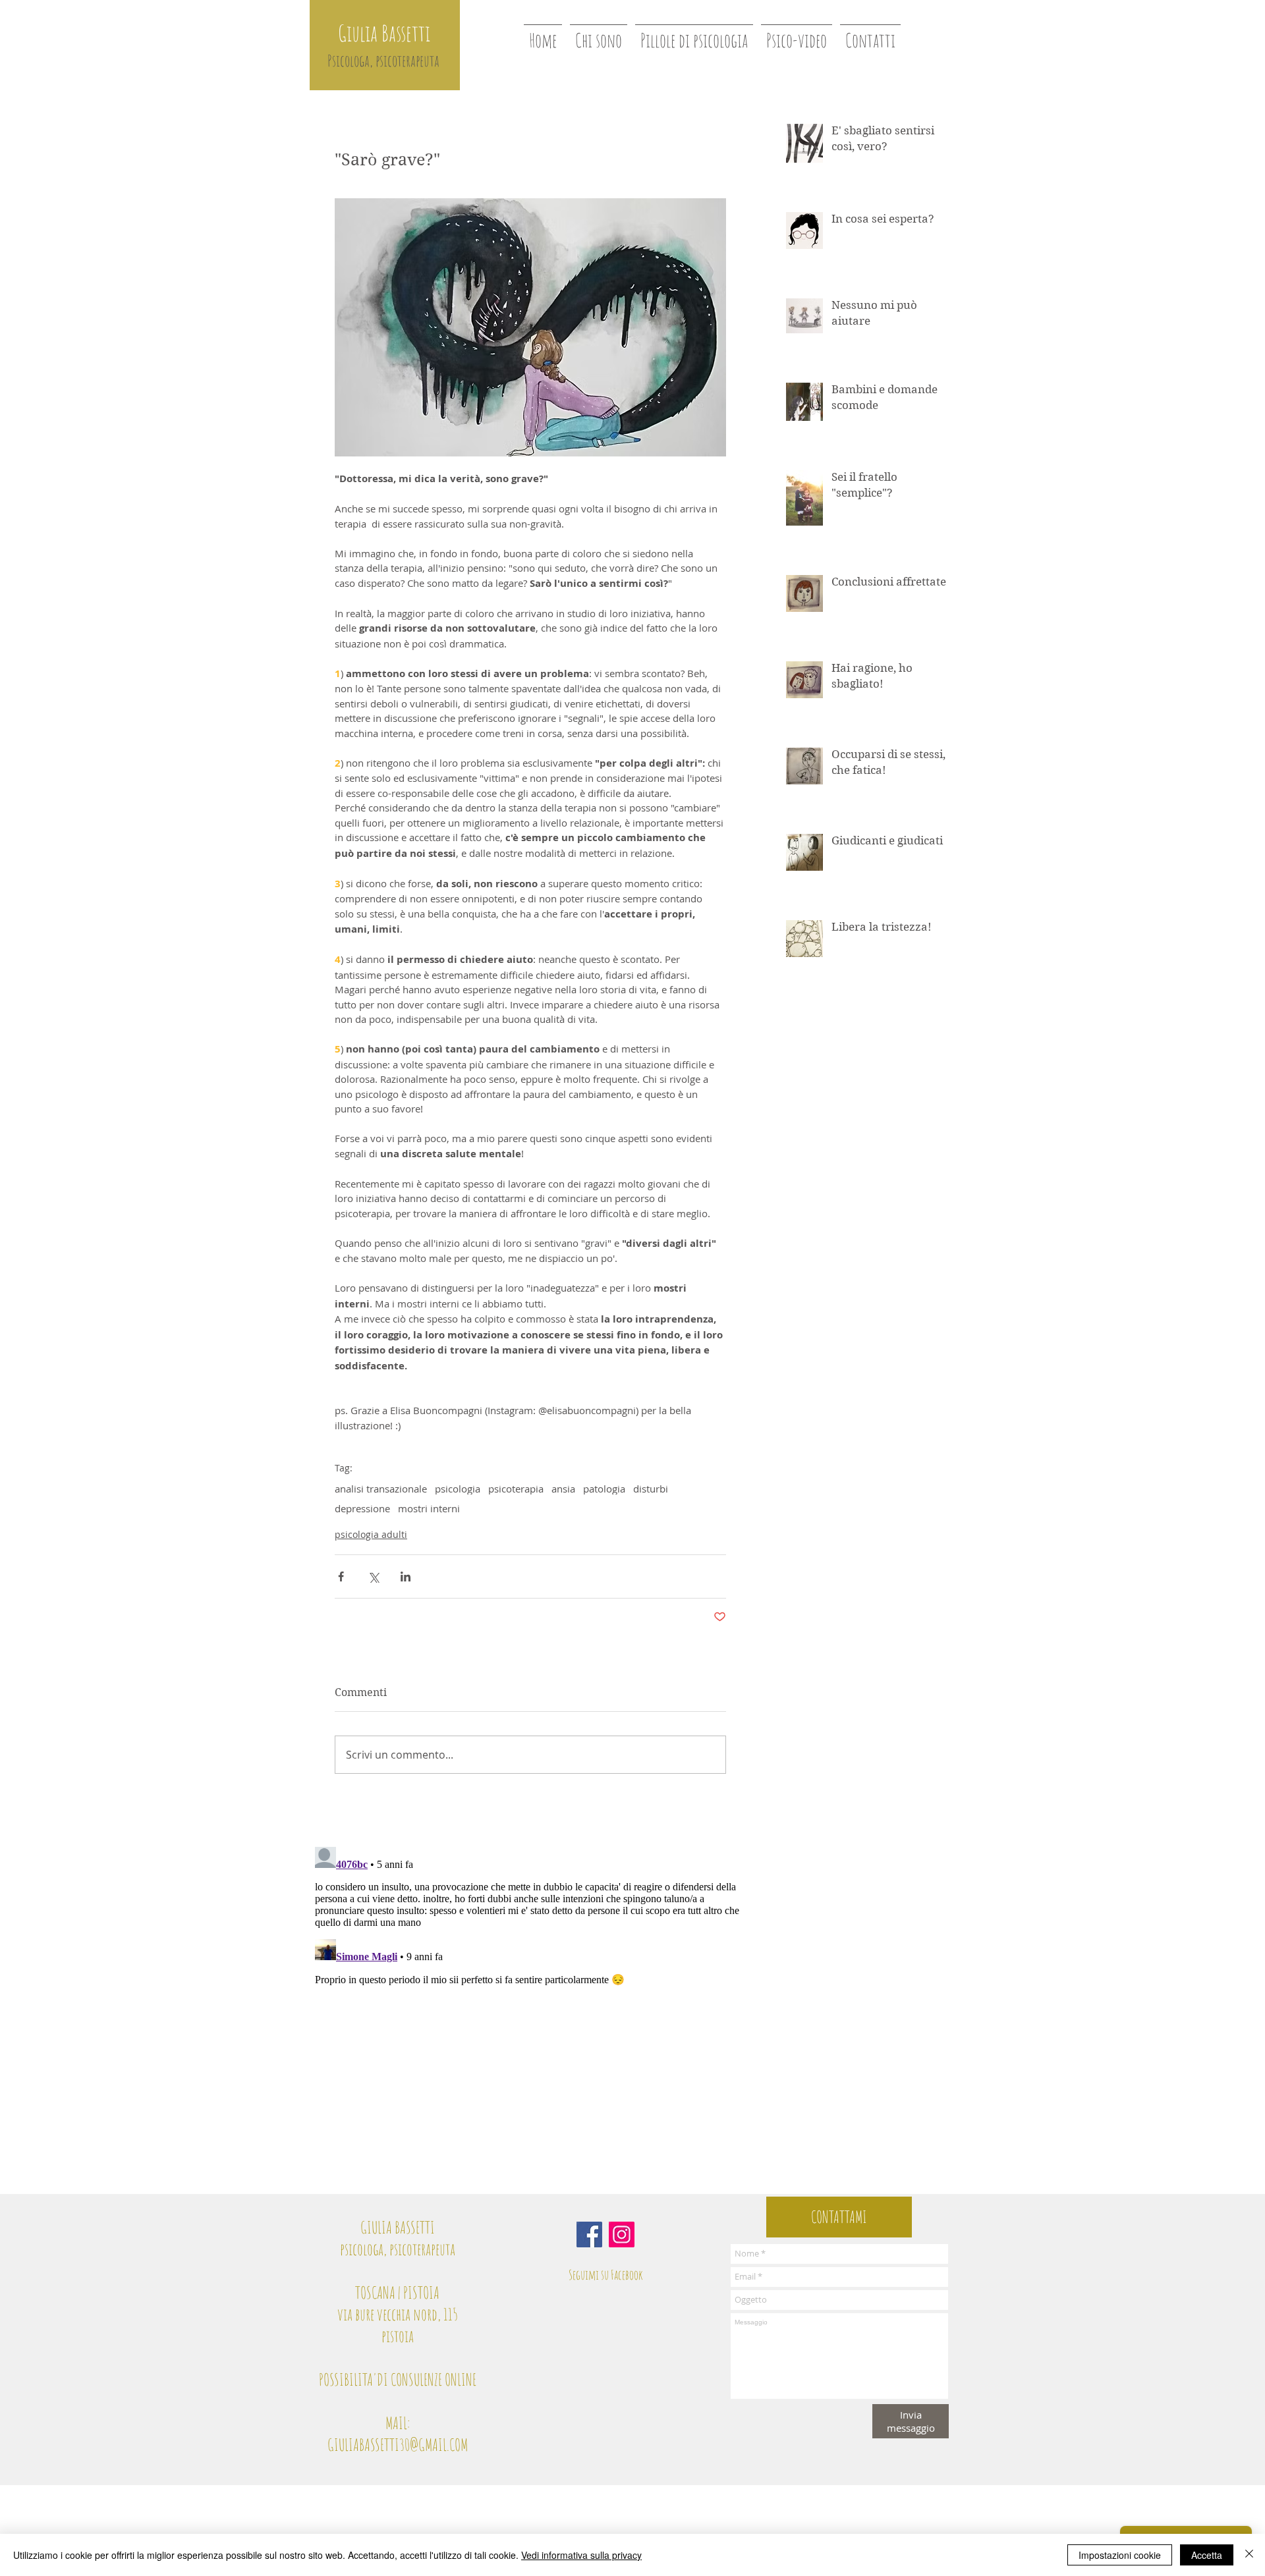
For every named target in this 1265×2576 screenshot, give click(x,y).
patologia (604, 1489)
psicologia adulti (371, 1534)
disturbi (651, 1489)
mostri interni (429, 1508)
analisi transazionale (381, 1489)
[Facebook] (589, 2234)
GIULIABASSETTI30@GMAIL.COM (398, 2445)
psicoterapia (516, 1489)
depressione (362, 1508)
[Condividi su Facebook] (341, 1576)
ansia (563, 1489)
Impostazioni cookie (1120, 2555)
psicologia (458, 1489)
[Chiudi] (1249, 2555)
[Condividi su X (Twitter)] (373, 1576)
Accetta (1207, 2555)
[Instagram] (622, 2234)
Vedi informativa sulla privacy (581, 2555)
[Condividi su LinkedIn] (406, 1576)
